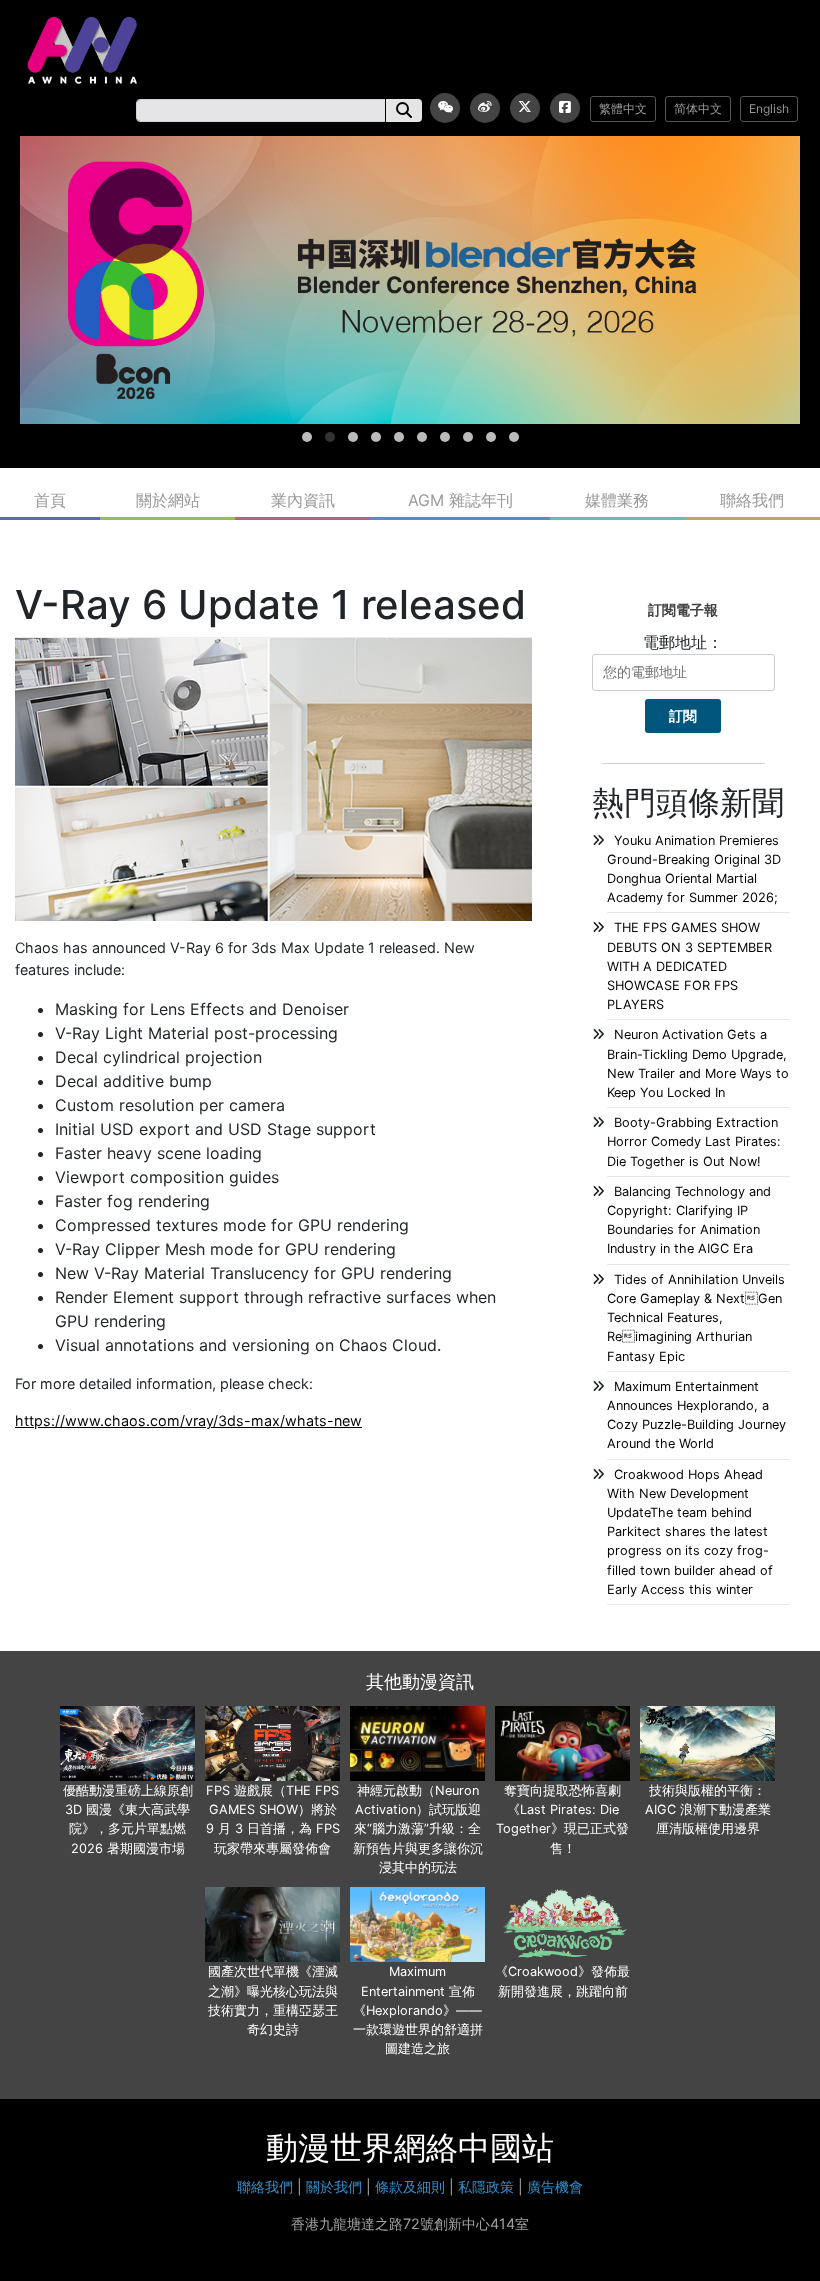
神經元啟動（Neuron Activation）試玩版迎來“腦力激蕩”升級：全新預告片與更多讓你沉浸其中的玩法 (418, 1829)
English (769, 108)
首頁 (50, 500)
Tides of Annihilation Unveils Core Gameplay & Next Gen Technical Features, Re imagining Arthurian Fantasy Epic (696, 1318)
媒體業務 (617, 500)
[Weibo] (485, 108)
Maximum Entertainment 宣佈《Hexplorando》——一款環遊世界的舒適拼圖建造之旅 (418, 2010)
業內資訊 (303, 500)
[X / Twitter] (525, 108)
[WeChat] (445, 108)
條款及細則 (410, 2186)
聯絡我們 (752, 500)
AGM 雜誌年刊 (460, 500)
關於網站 (168, 500)
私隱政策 (486, 2186)
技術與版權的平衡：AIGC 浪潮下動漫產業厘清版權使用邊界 (708, 1809)
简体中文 (698, 108)
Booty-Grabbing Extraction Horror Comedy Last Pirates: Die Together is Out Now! (694, 1141)
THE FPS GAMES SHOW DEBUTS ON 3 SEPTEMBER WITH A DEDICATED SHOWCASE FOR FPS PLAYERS (689, 966)
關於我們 (334, 2186)
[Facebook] (565, 108)
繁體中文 (623, 108)
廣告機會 (555, 2186)
